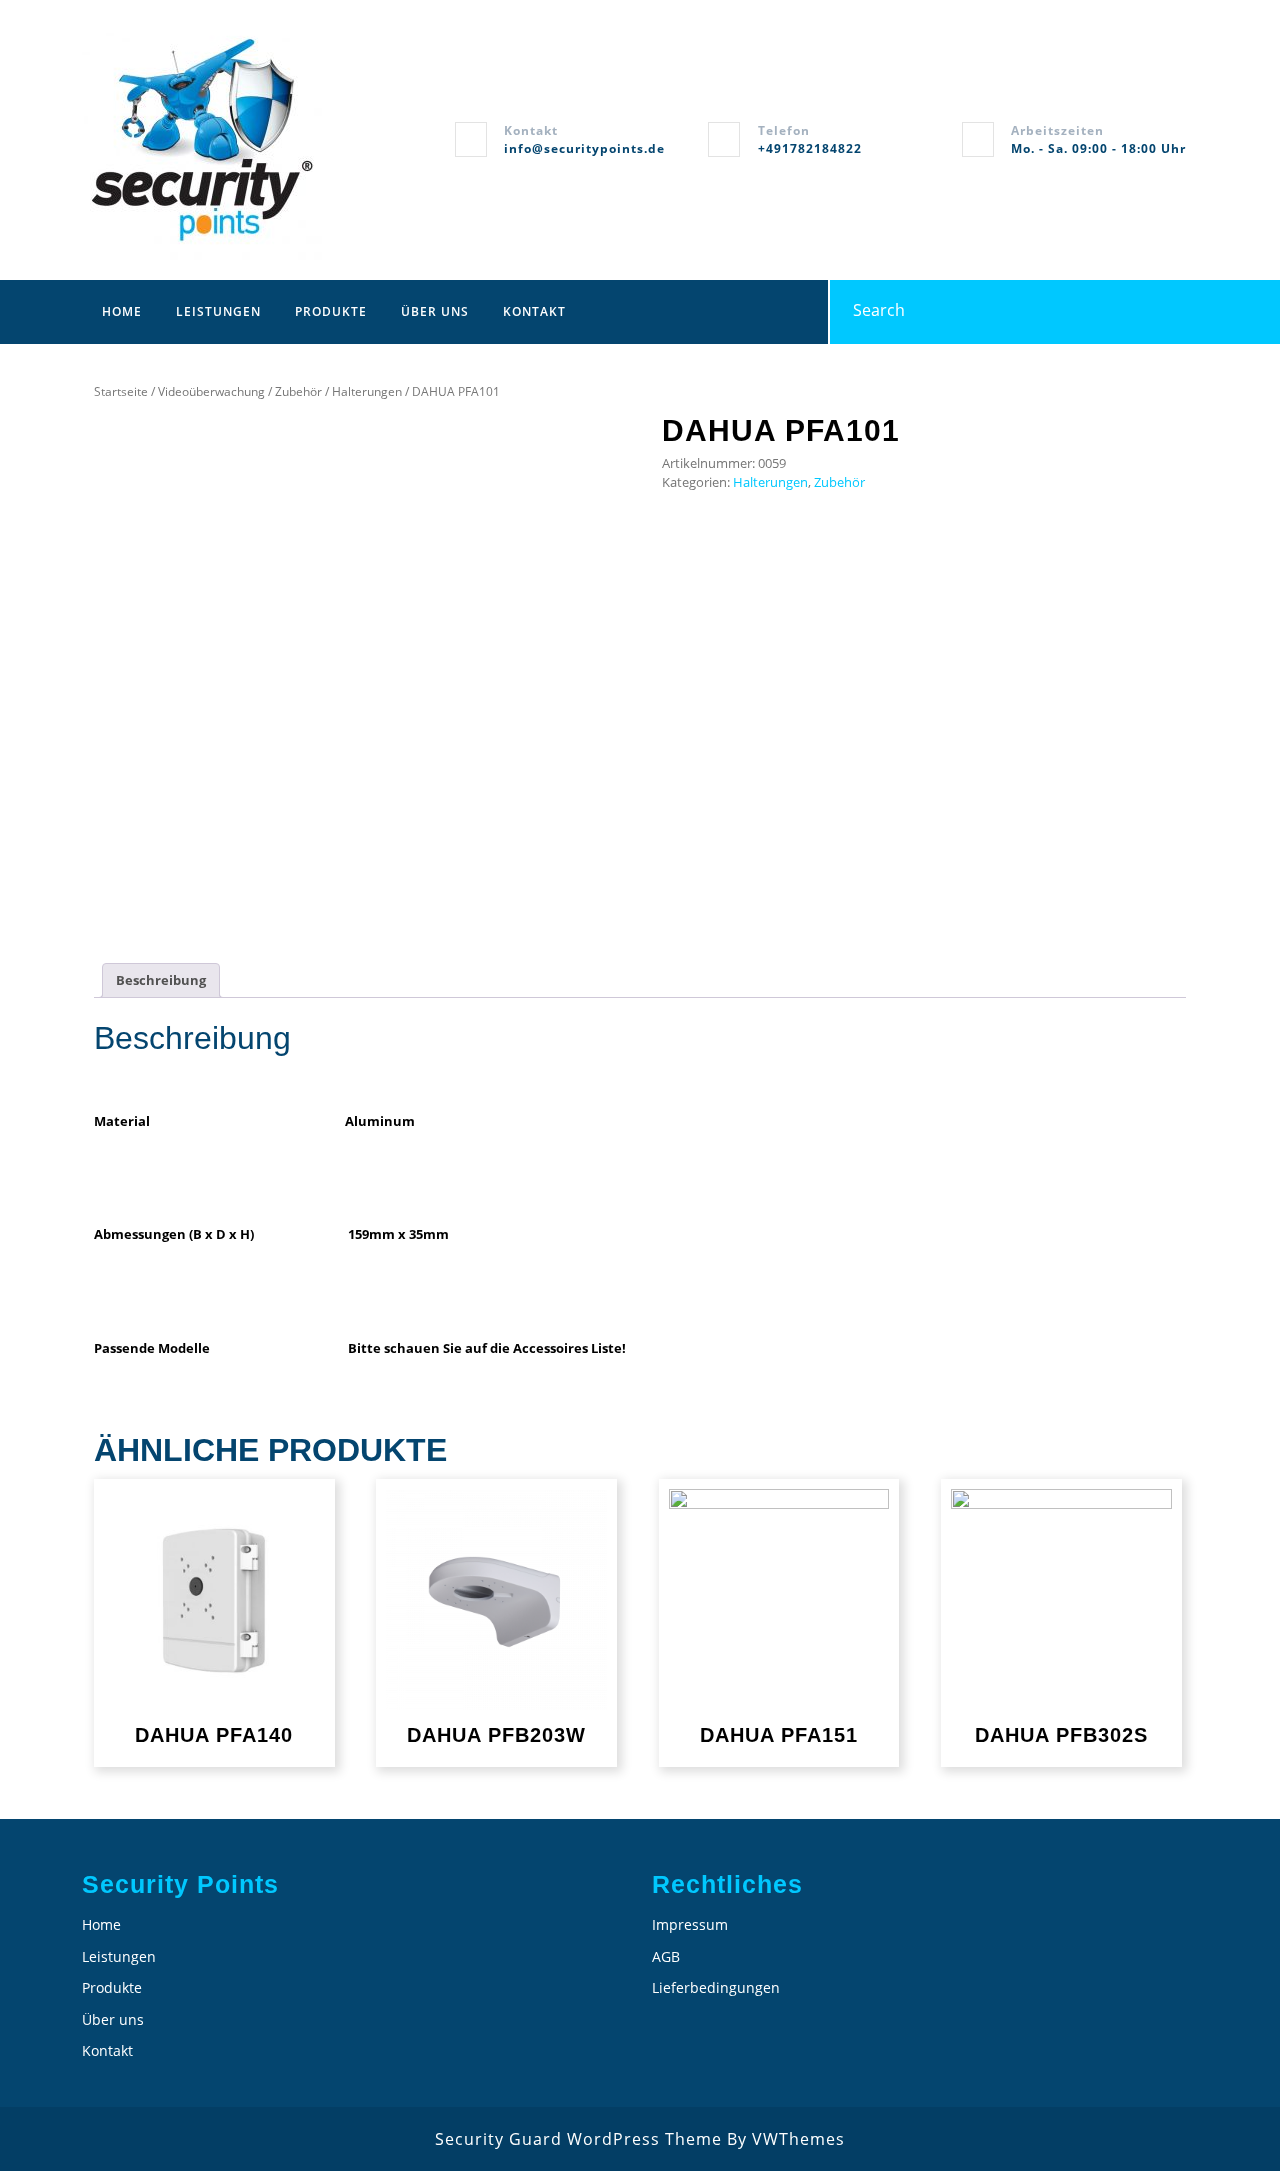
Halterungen (367, 391)
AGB (666, 1956)
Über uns (435, 311)
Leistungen (218, 311)
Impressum (690, 1924)
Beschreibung (161, 980)
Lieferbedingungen (716, 1987)
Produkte (331, 311)
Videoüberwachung (211, 391)
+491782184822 (810, 148)
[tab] (161, 980)
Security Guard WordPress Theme (578, 2139)
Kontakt (534, 311)
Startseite (121, 391)
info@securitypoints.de (584, 148)
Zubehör (298, 391)
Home (122, 311)
